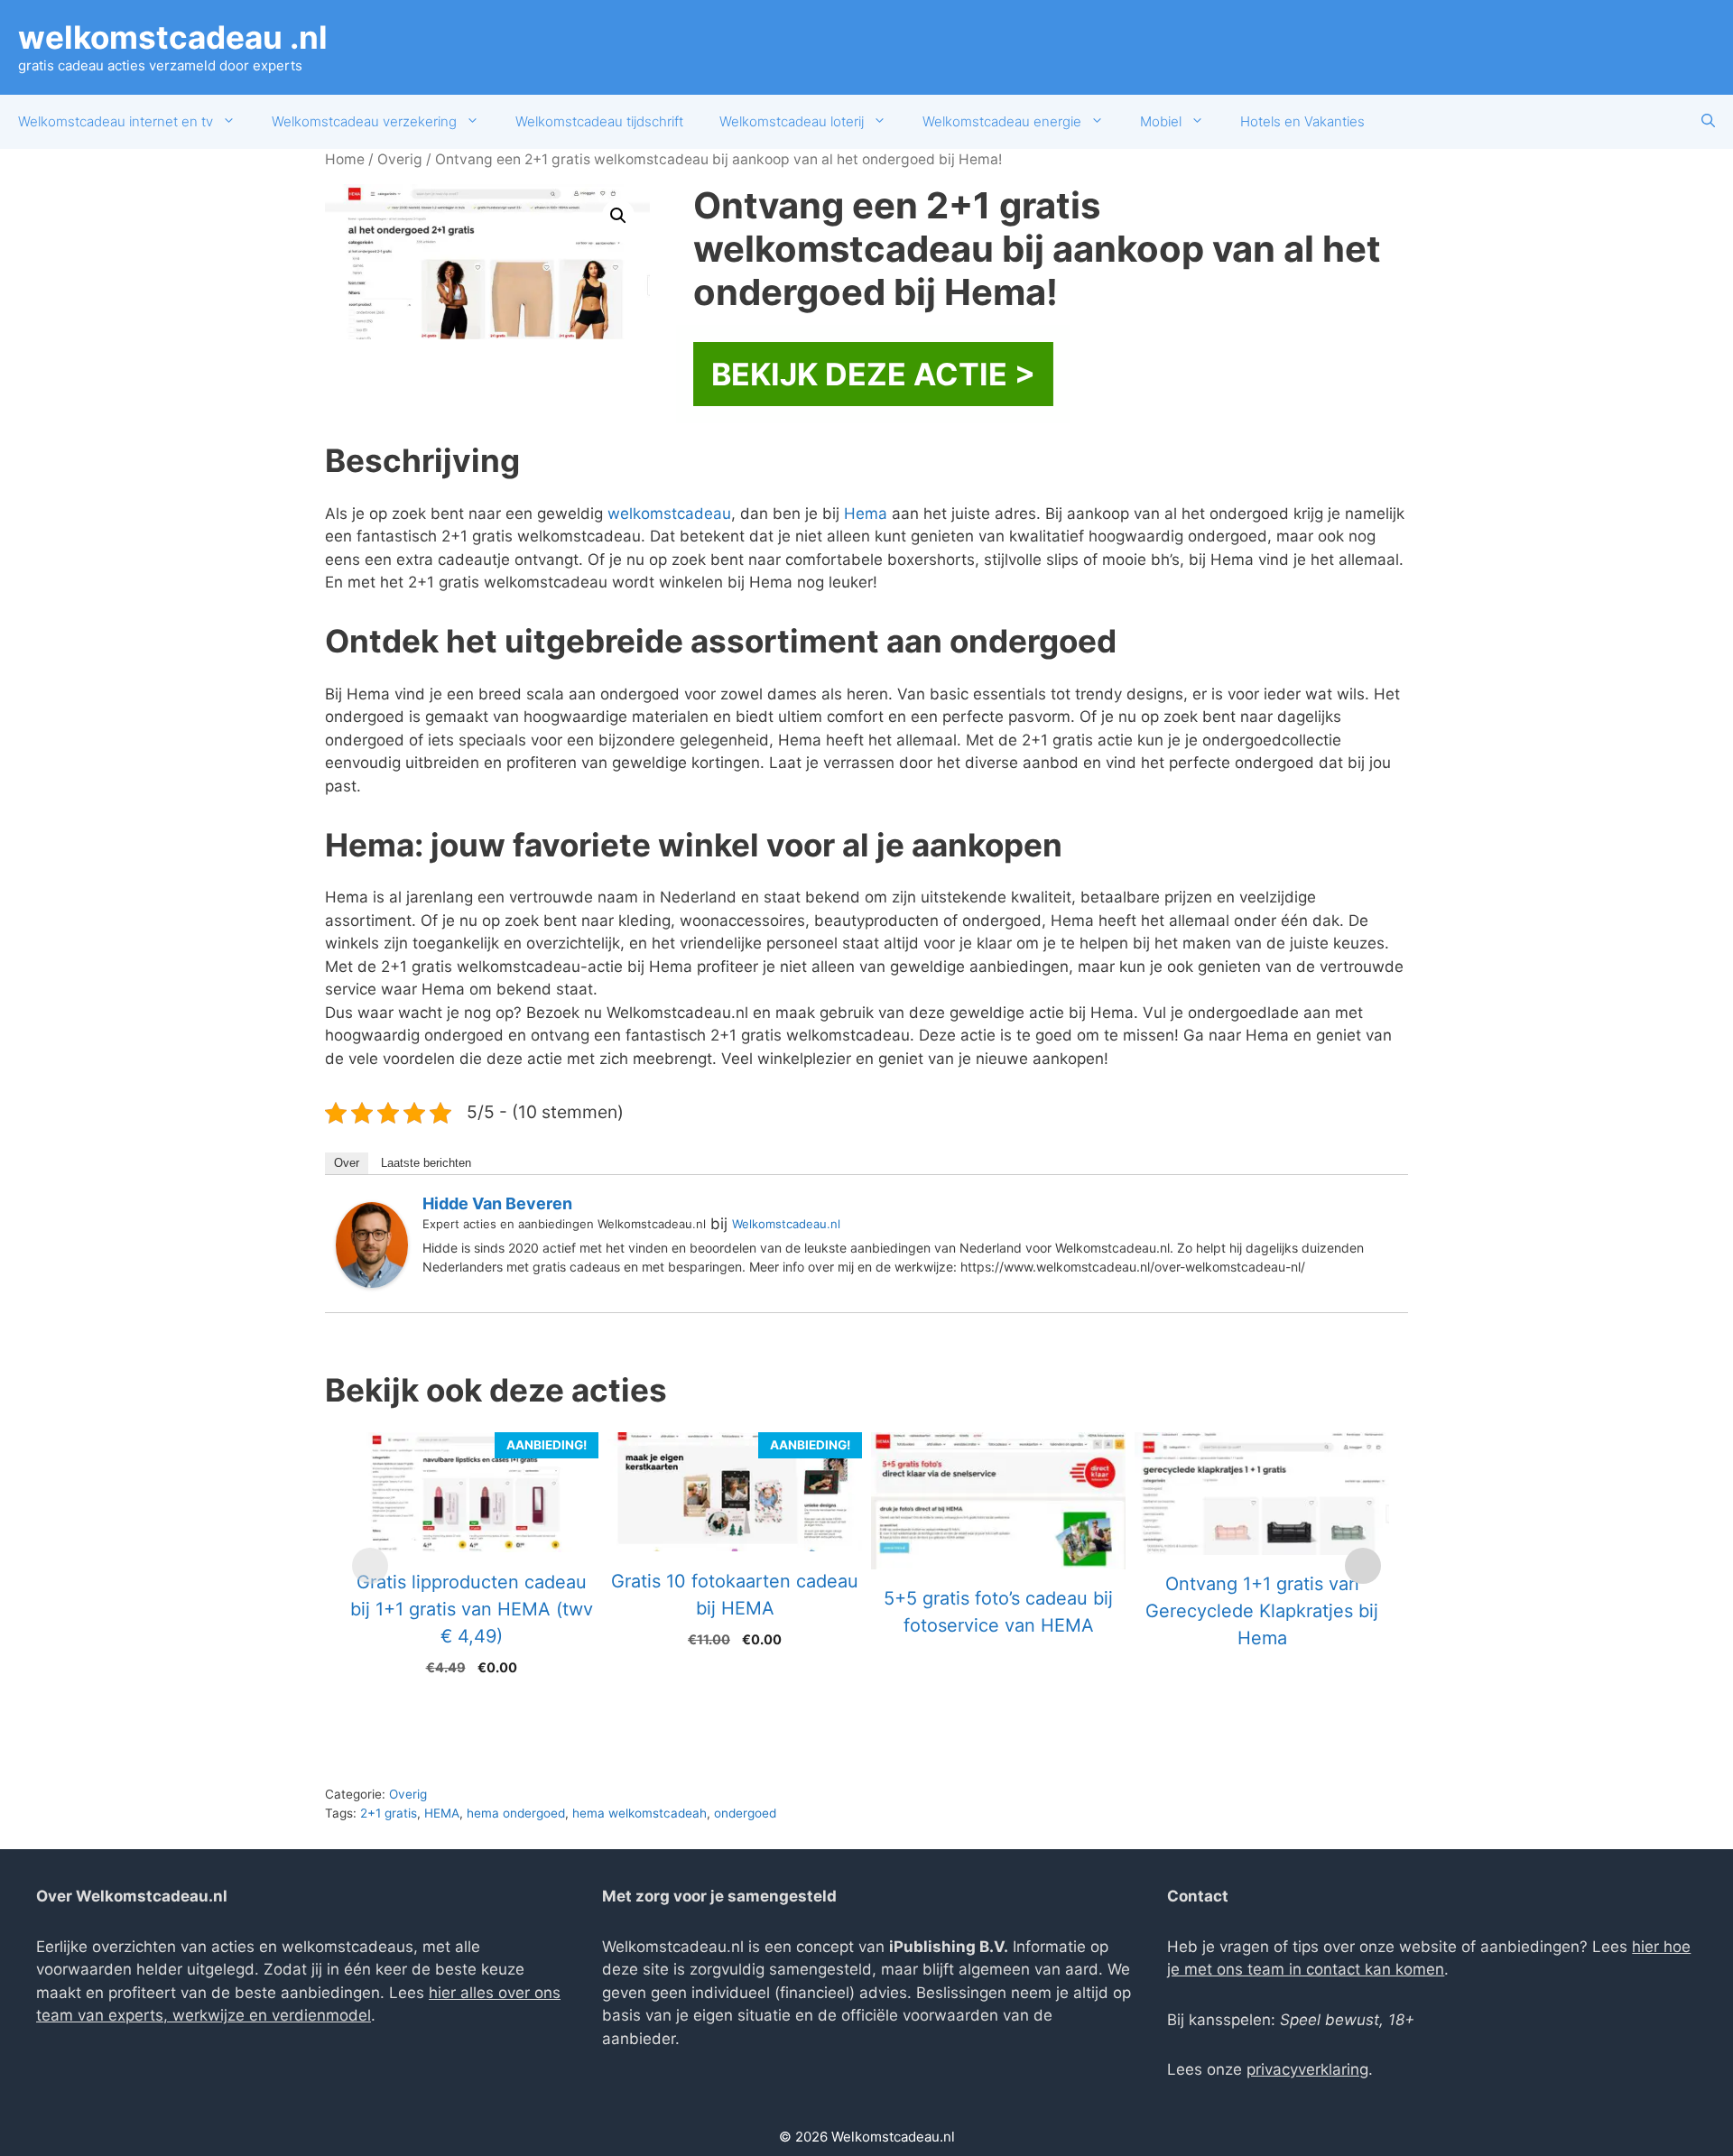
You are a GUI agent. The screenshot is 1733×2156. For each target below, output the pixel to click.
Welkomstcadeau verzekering (364, 121)
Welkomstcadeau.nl (786, 1224)
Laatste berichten (426, 1163)
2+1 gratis (389, 1813)
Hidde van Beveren (497, 1203)
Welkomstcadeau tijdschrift (599, 121)
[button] (618, 216)
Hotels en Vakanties (1302, 121)
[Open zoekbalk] (1708, 122)
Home (345, 159)
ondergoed (745, 1813)
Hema (866, 514)
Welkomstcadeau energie (1002, 121)
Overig (400, 159)
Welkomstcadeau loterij (792, 121)
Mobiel (1161, 121)
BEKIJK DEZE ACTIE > (873, 374)
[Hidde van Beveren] (372, 1282)
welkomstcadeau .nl (173, 37)
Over (347, 1163)
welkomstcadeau (669, 514)
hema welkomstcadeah (639, 1813)
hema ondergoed (516, 1813)
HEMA (442, 1813)
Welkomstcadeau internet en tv (116, 121)
